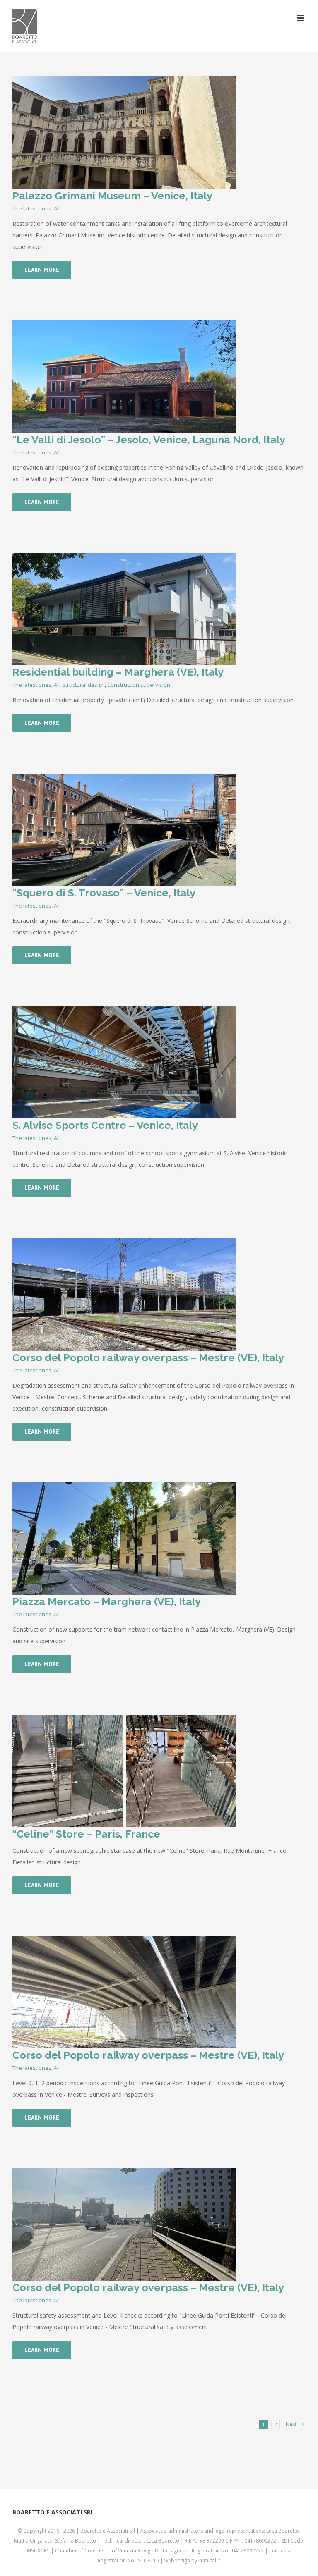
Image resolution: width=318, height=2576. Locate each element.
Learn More (42, 270)
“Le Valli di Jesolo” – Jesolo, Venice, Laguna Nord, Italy (149, 440)
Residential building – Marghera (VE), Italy (118, 672)
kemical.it (209, 2560)
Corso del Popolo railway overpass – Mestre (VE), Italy (148, 1357)
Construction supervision (139, 685)
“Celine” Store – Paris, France (86, 1834)
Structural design (83, 685)
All (57, 208)
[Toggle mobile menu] (301, 18)
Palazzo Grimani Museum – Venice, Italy (112, 196)
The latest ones (32, 208)
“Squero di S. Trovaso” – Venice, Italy (104, 893)
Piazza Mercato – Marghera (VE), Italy (107, 1601)
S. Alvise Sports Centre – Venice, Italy (105, 1125)
